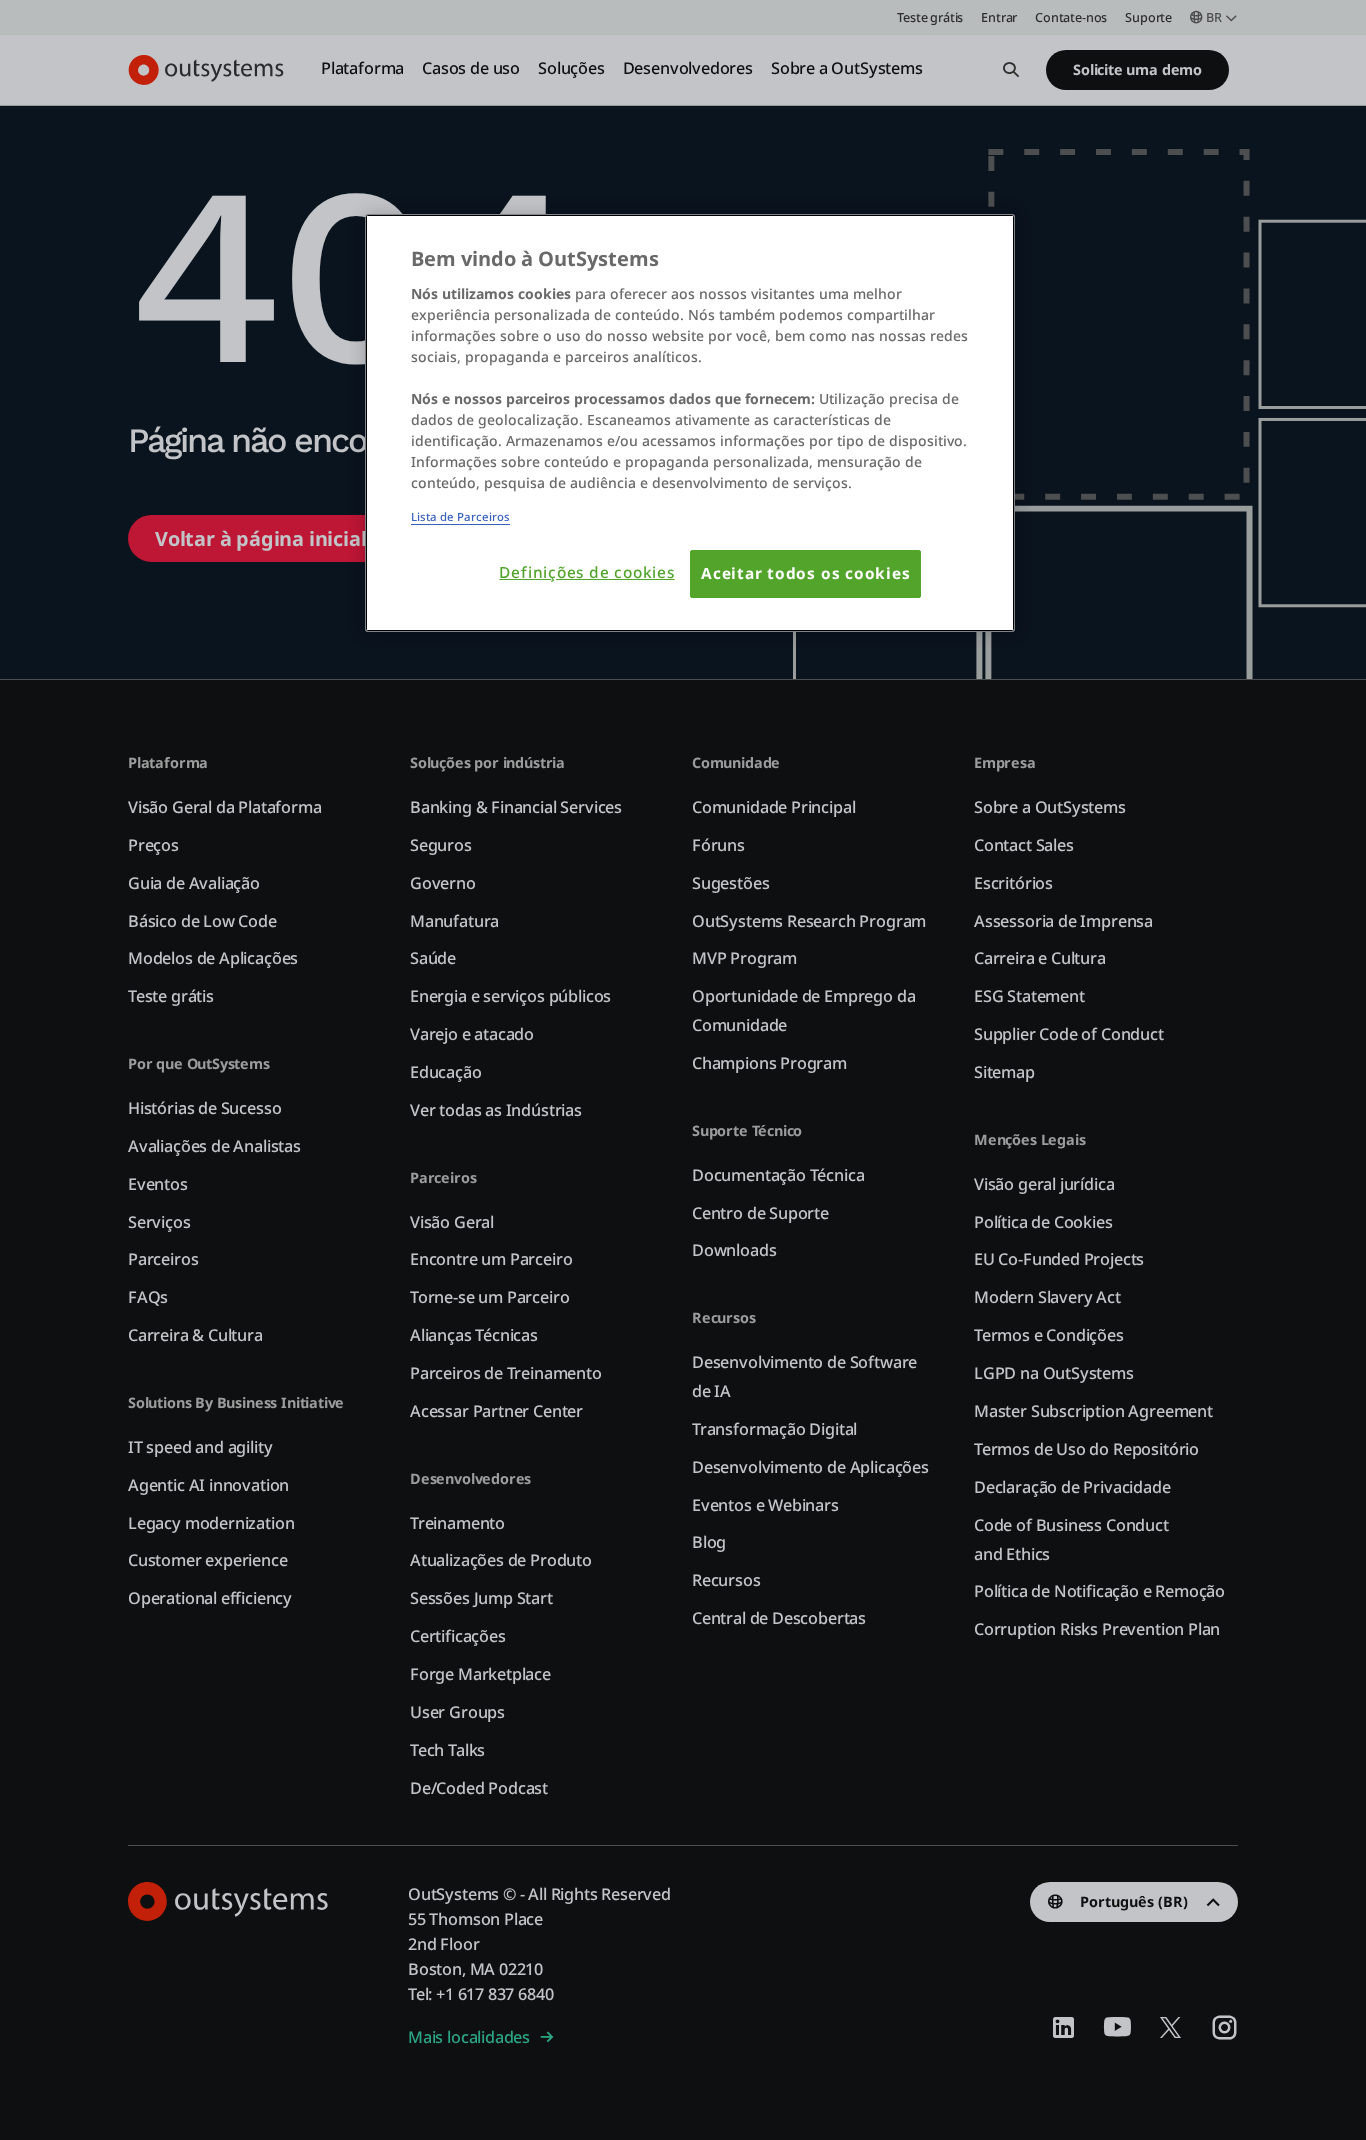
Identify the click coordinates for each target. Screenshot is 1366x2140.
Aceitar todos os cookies (805, 573)
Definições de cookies (586, 572)
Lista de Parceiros (460, 516)
